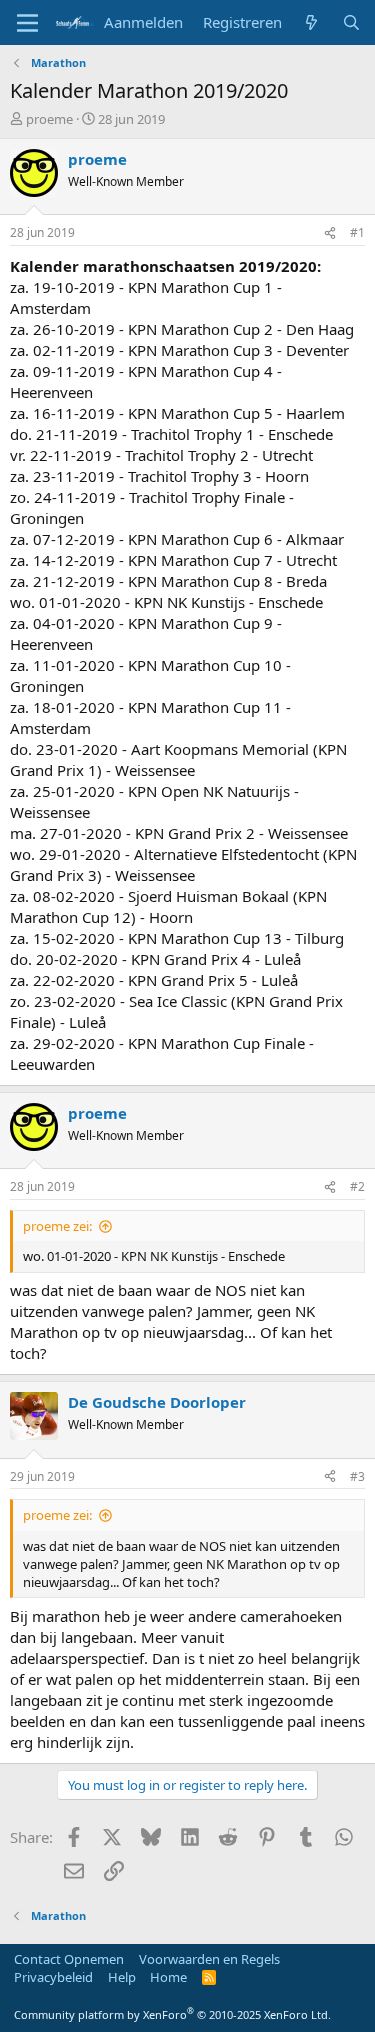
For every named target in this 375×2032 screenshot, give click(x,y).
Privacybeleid (53, 1977)
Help (122, 1977)
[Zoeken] (351, 22)
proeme (49, 119)
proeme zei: (57, 1226)
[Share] (330, 233)
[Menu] (27, 23)
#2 (357, 1186)
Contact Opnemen (69, 1959)
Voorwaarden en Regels (209, 1959)
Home (168, 1977)
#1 (357, 232)
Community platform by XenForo (172, 2014)
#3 (357, 1476)
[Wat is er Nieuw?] (311, 22)
